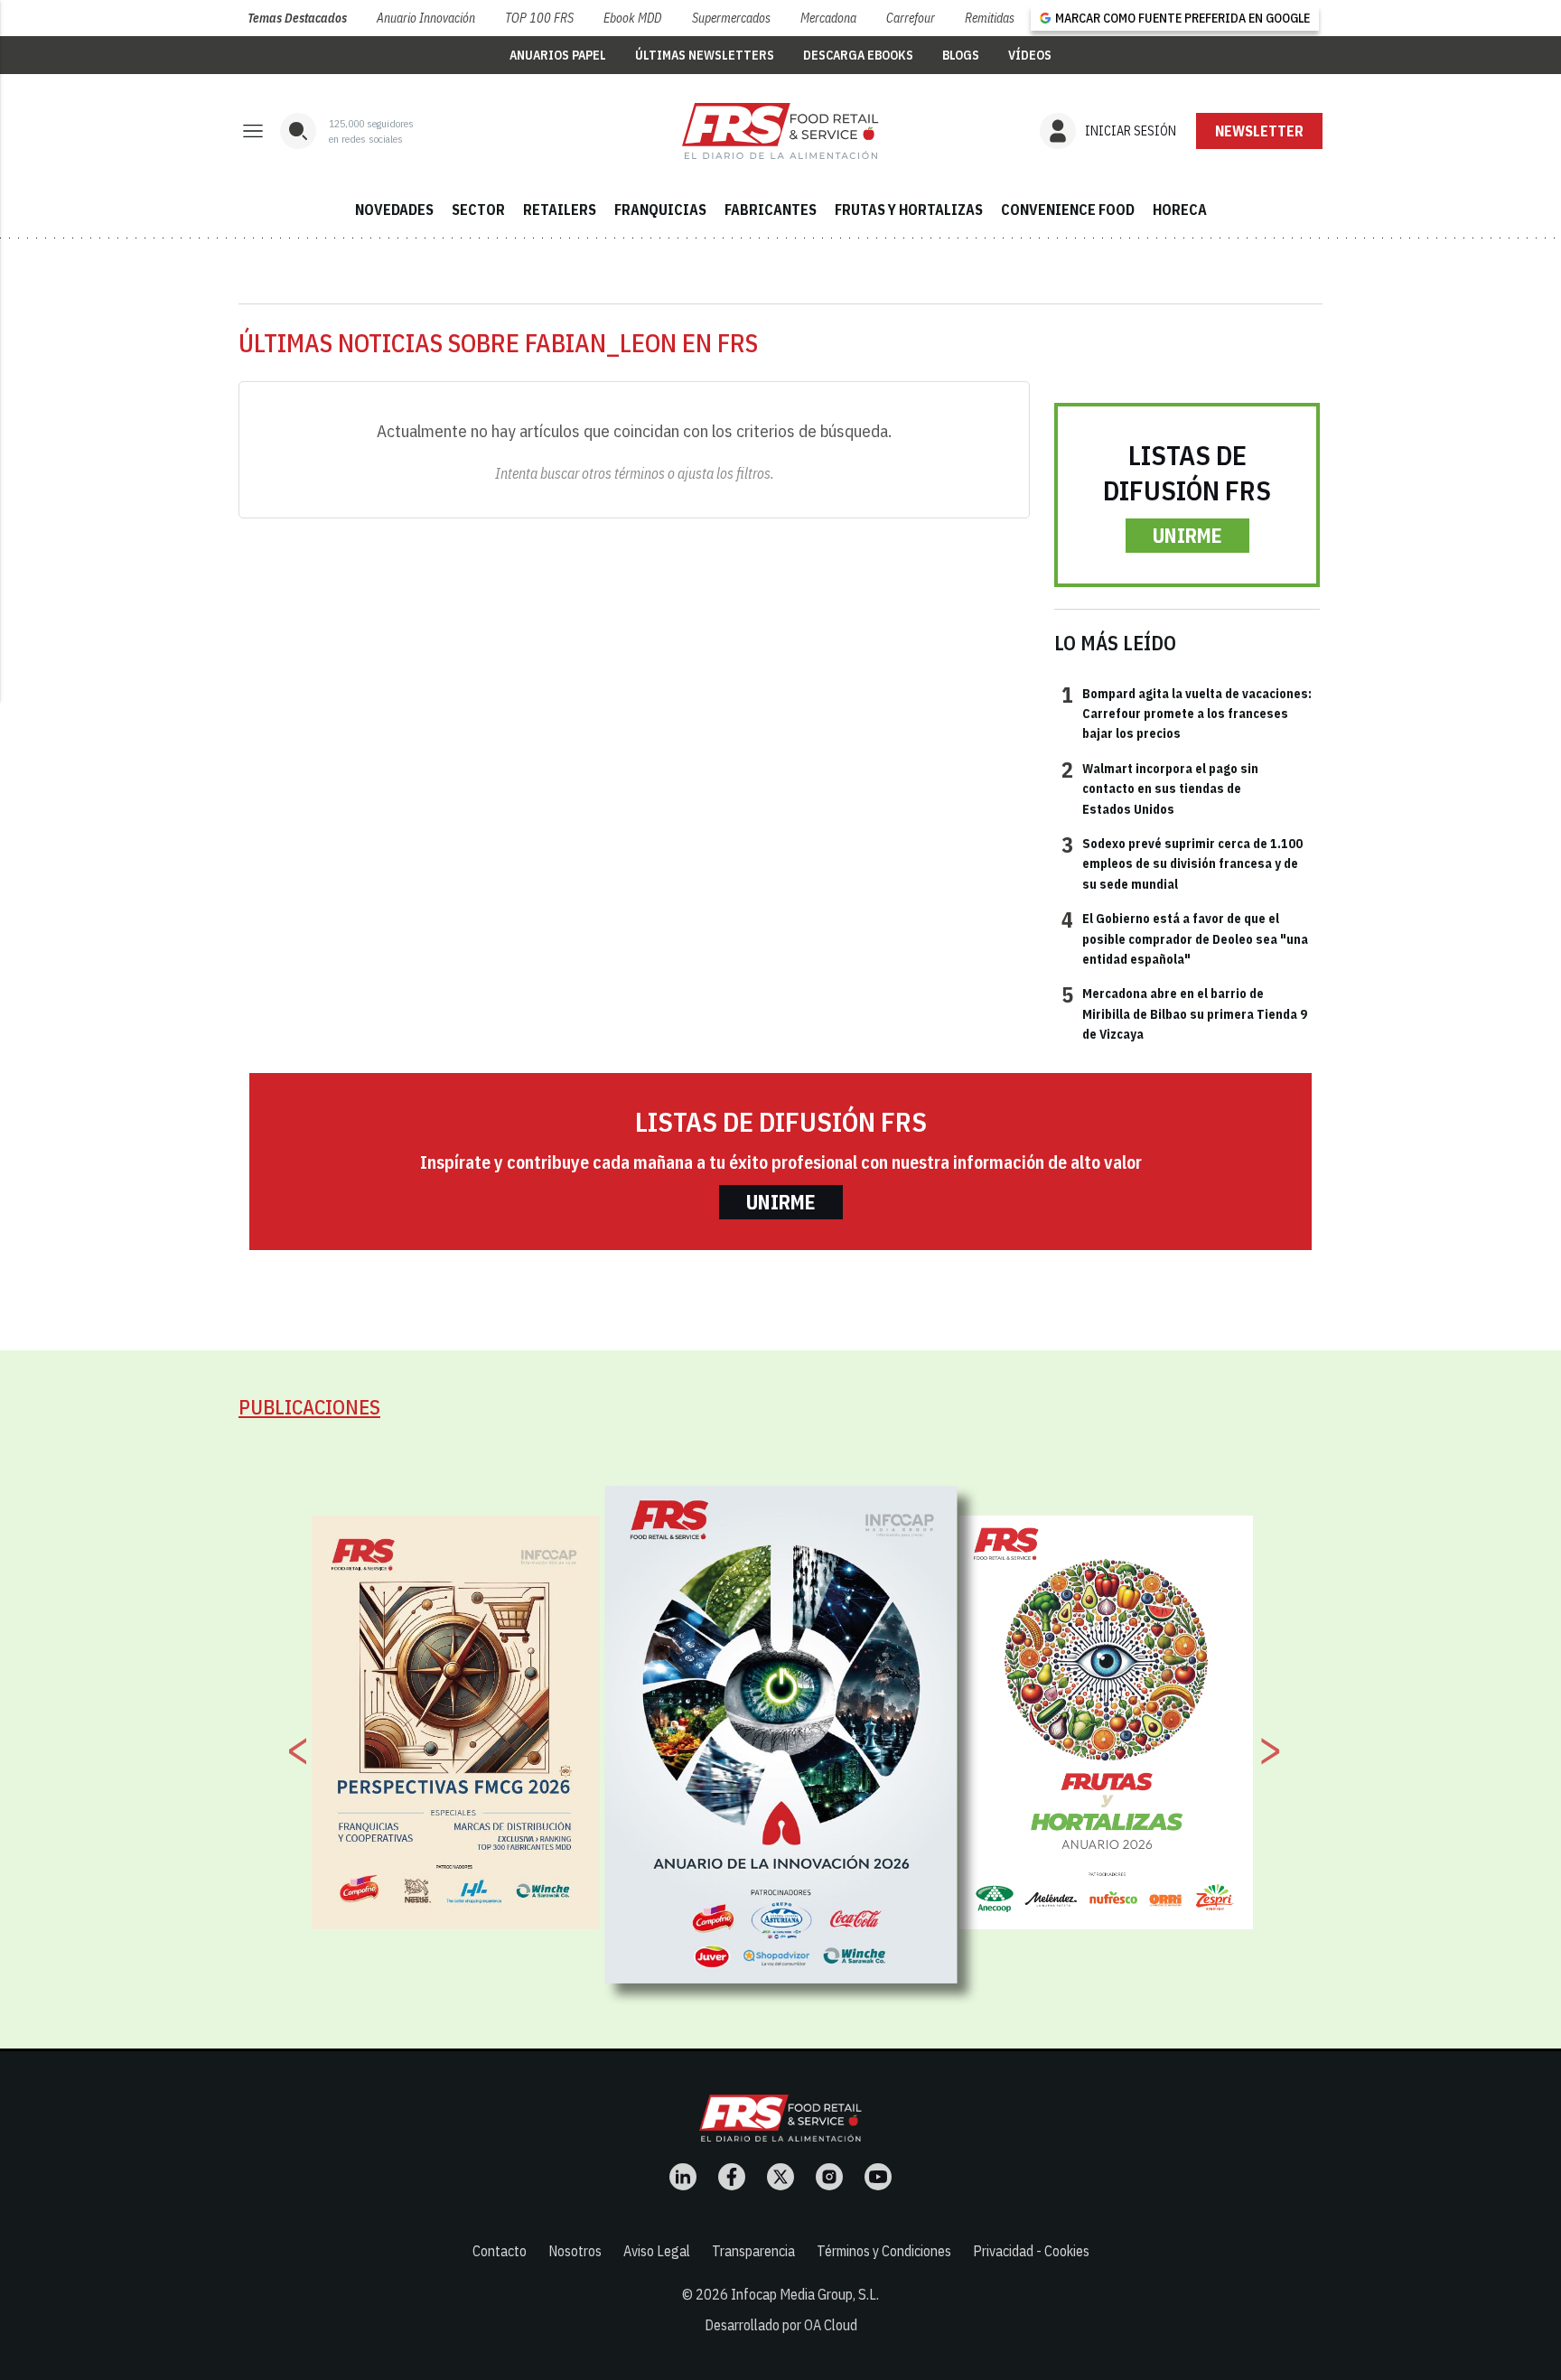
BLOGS (961, 55)
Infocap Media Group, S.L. (805, 2294)
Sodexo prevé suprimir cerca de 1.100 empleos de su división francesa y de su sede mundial (1182, 863)
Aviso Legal (657, 2251)
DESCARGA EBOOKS (858, 55)
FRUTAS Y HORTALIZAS (909, 210)
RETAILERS (560, 210)
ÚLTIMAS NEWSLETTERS (705, 55)
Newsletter (1259, 131)
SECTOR (478, 210)
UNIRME (1187, 535)
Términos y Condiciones (884, 2251)
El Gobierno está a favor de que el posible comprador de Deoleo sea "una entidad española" (1185, 938)
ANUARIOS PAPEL (558, 55)
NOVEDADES (394, 210)
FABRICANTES (771, 210)
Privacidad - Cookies (1031, 2251)
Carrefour (911, 18)
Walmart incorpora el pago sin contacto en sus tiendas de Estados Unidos (1160, 788)
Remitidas (990, 18)
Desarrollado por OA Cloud (781, 2325)
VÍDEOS (1030, 55)
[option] (781, 1734)
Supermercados (731, 18)
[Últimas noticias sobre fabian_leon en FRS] (780, 131)
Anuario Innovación (426, 18)
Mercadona (828, 18)
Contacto (500, 2251)
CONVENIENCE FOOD (1068, 210)
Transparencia (753, 2251)
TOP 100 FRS (539, 18)
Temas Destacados (297, 18)
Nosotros (575, 2251)
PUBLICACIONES (309, 1407)
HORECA (1180, 210)
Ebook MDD (632, 18)
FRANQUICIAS (660, 210)
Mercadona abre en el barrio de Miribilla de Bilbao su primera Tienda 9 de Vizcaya (1184, 1013)
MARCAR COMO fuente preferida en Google (1182, 18)
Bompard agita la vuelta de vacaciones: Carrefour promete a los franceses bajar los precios (1187, 713)
